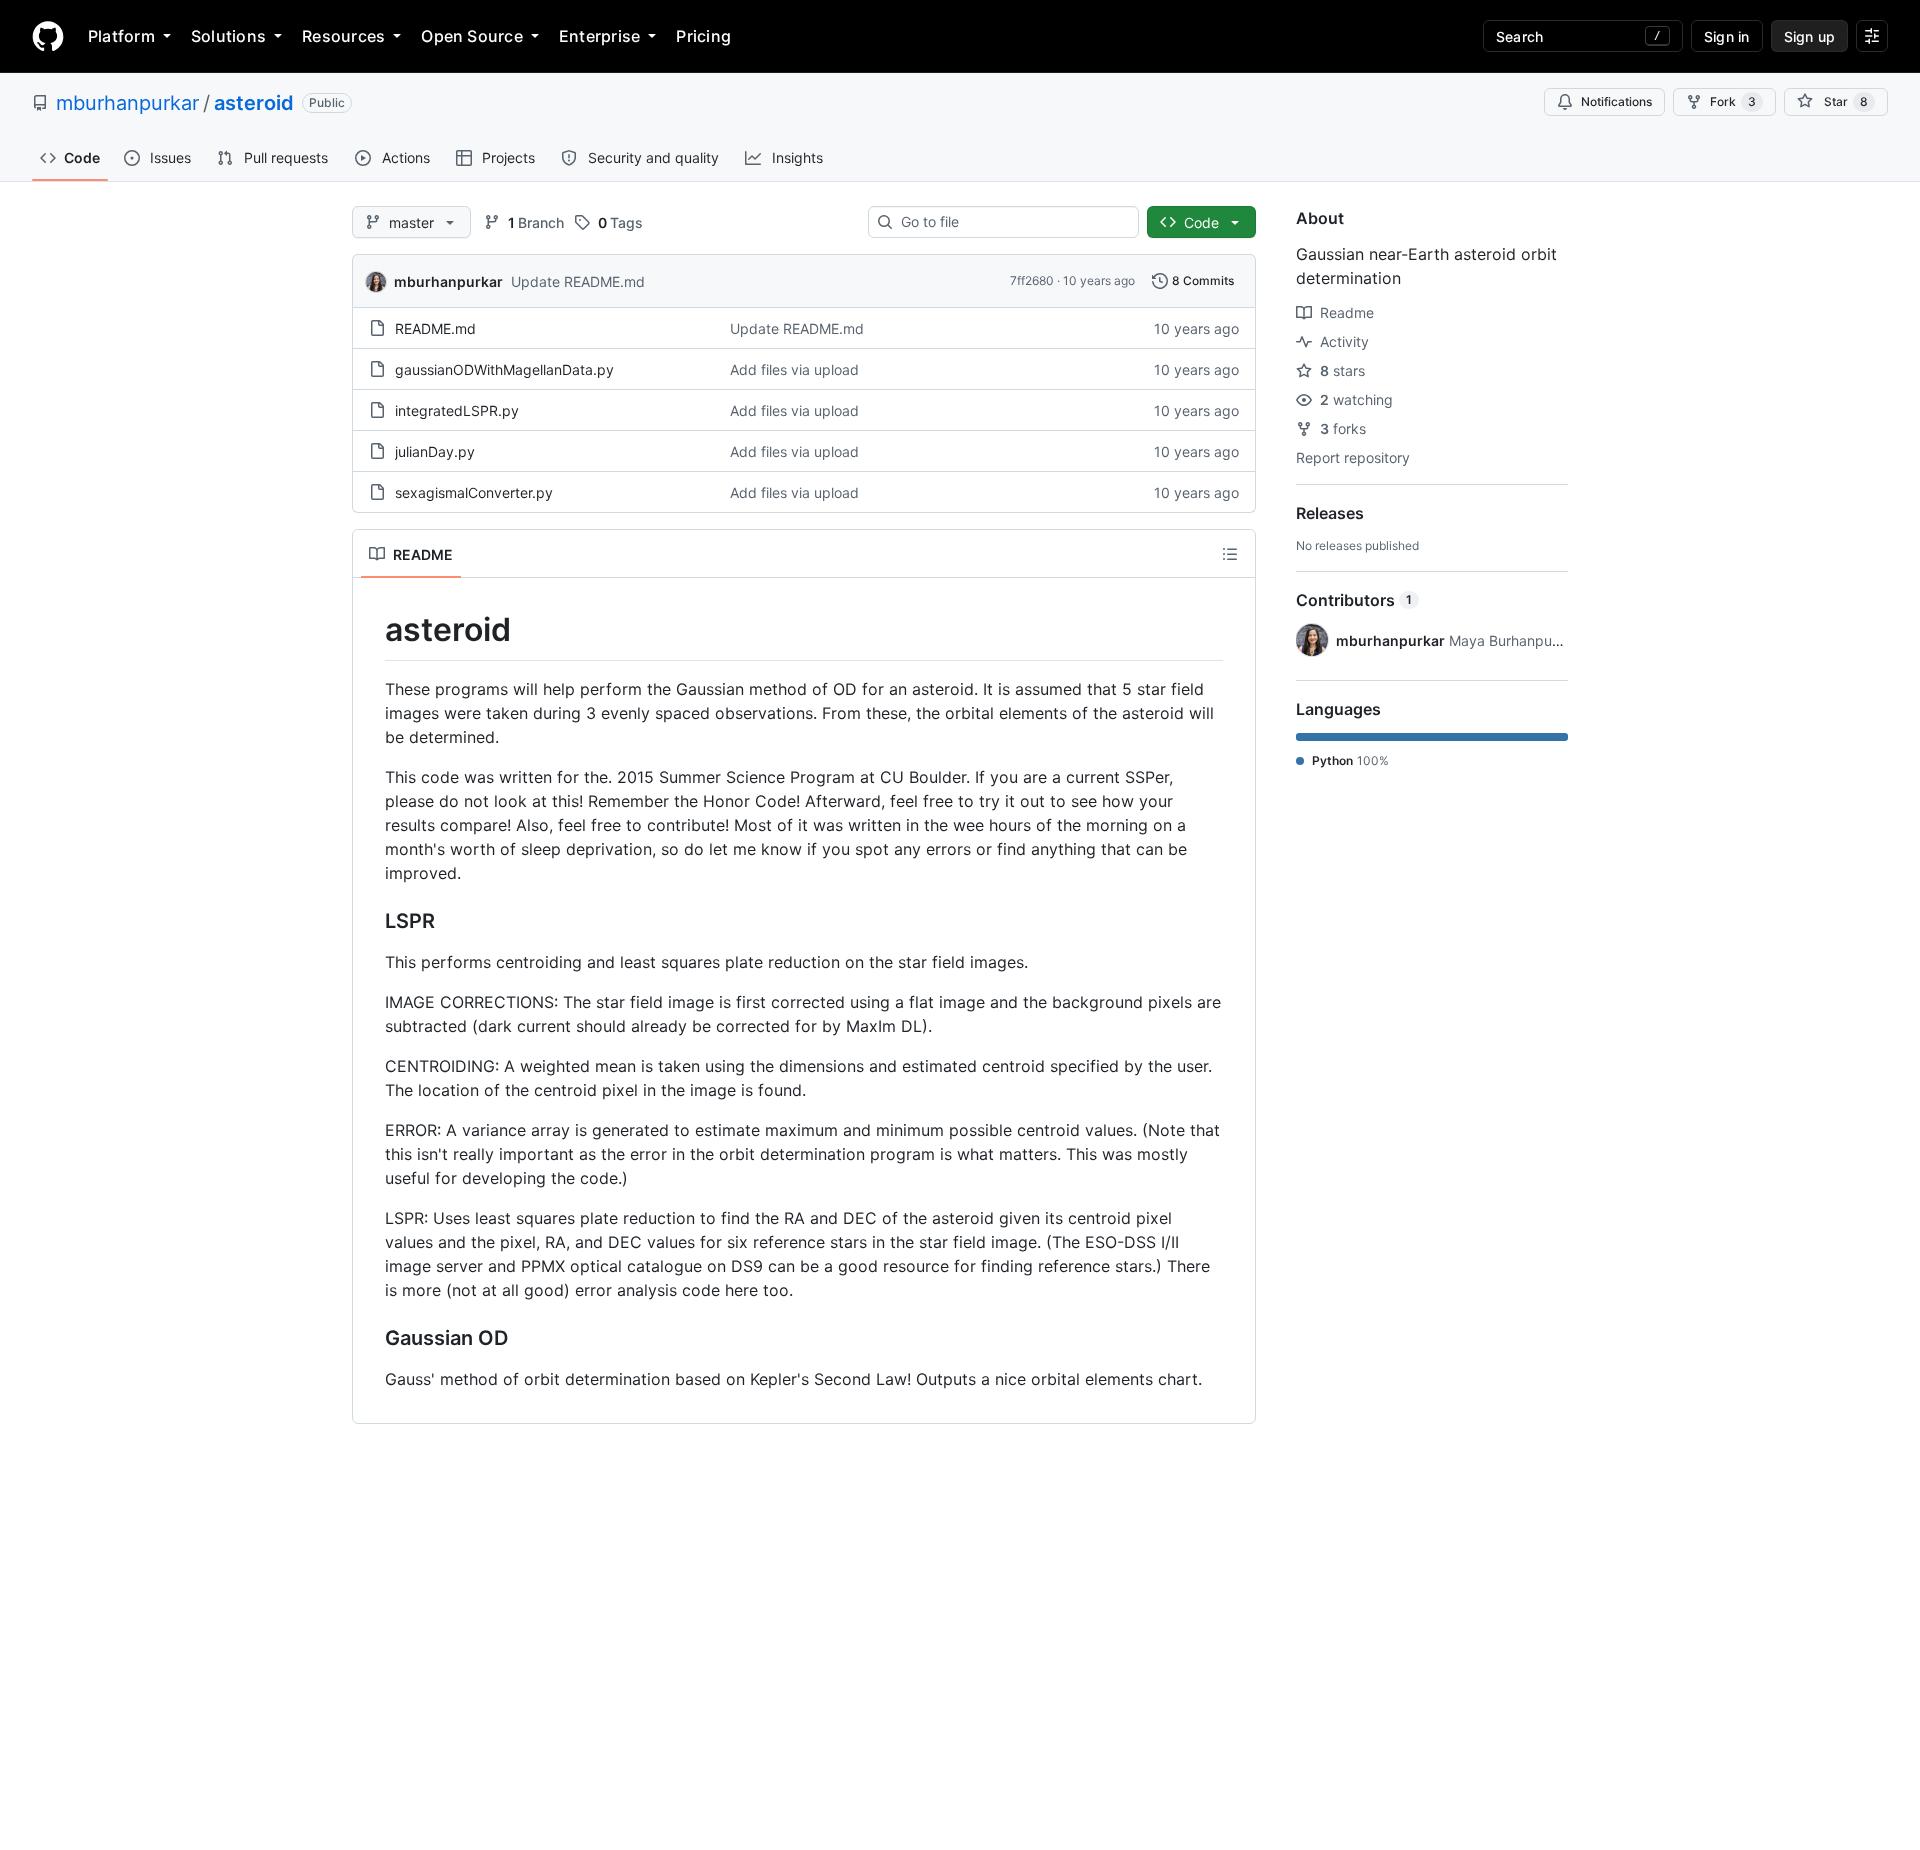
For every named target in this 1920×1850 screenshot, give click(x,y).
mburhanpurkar (127, 103)
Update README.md (578, 281)
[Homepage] (48, 36)
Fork (1733, 101)
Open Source (472, 36)
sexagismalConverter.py (474, 492)
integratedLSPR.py (457, 410)
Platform (121, 36)
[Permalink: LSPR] (371, 921)
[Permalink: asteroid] (371, 630)
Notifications (1616, 101)
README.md (435, 328)
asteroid (254, 103)
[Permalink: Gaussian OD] (371, 1338)
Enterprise (599, 36)
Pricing (703, 36)
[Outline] (1230, 554)
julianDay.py (435, 451)
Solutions (228, 36)
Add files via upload (794, 369)
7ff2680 (1032, 280)
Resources (343, 36)
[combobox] (1011, 222)
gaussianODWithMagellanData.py (504, 369)
